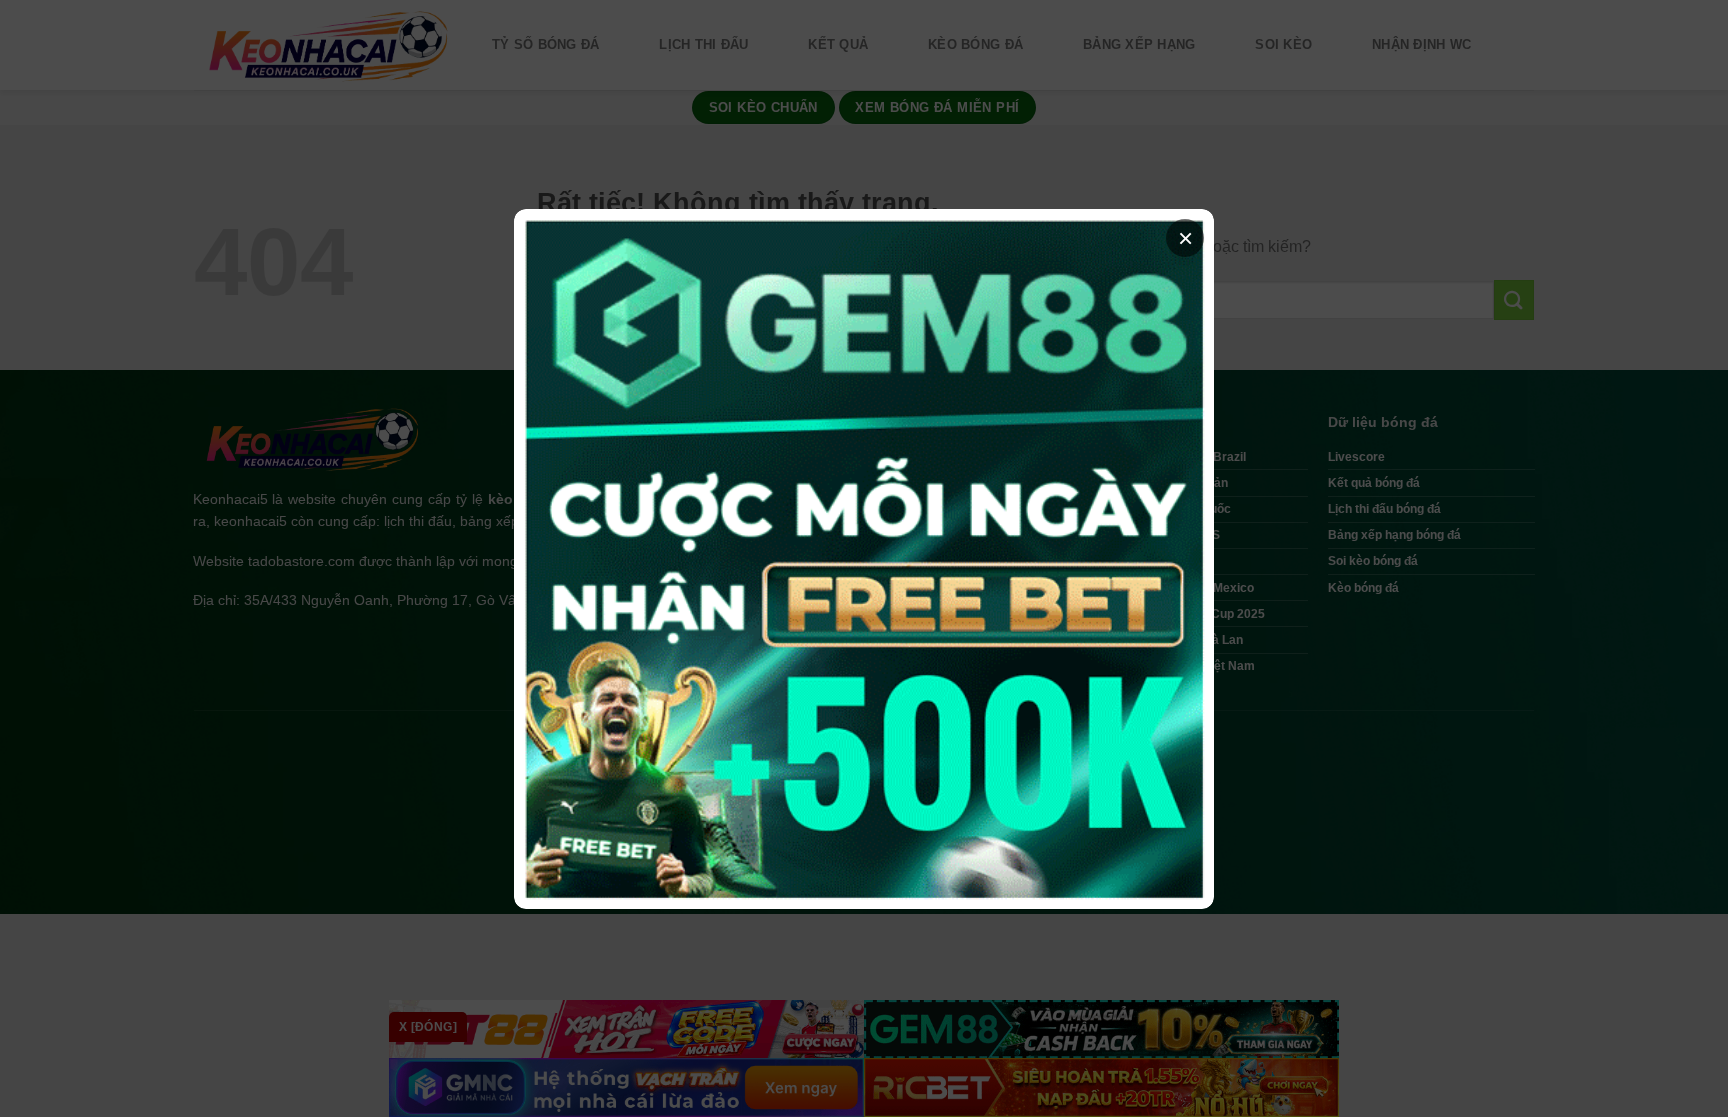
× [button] (1185, 238)
